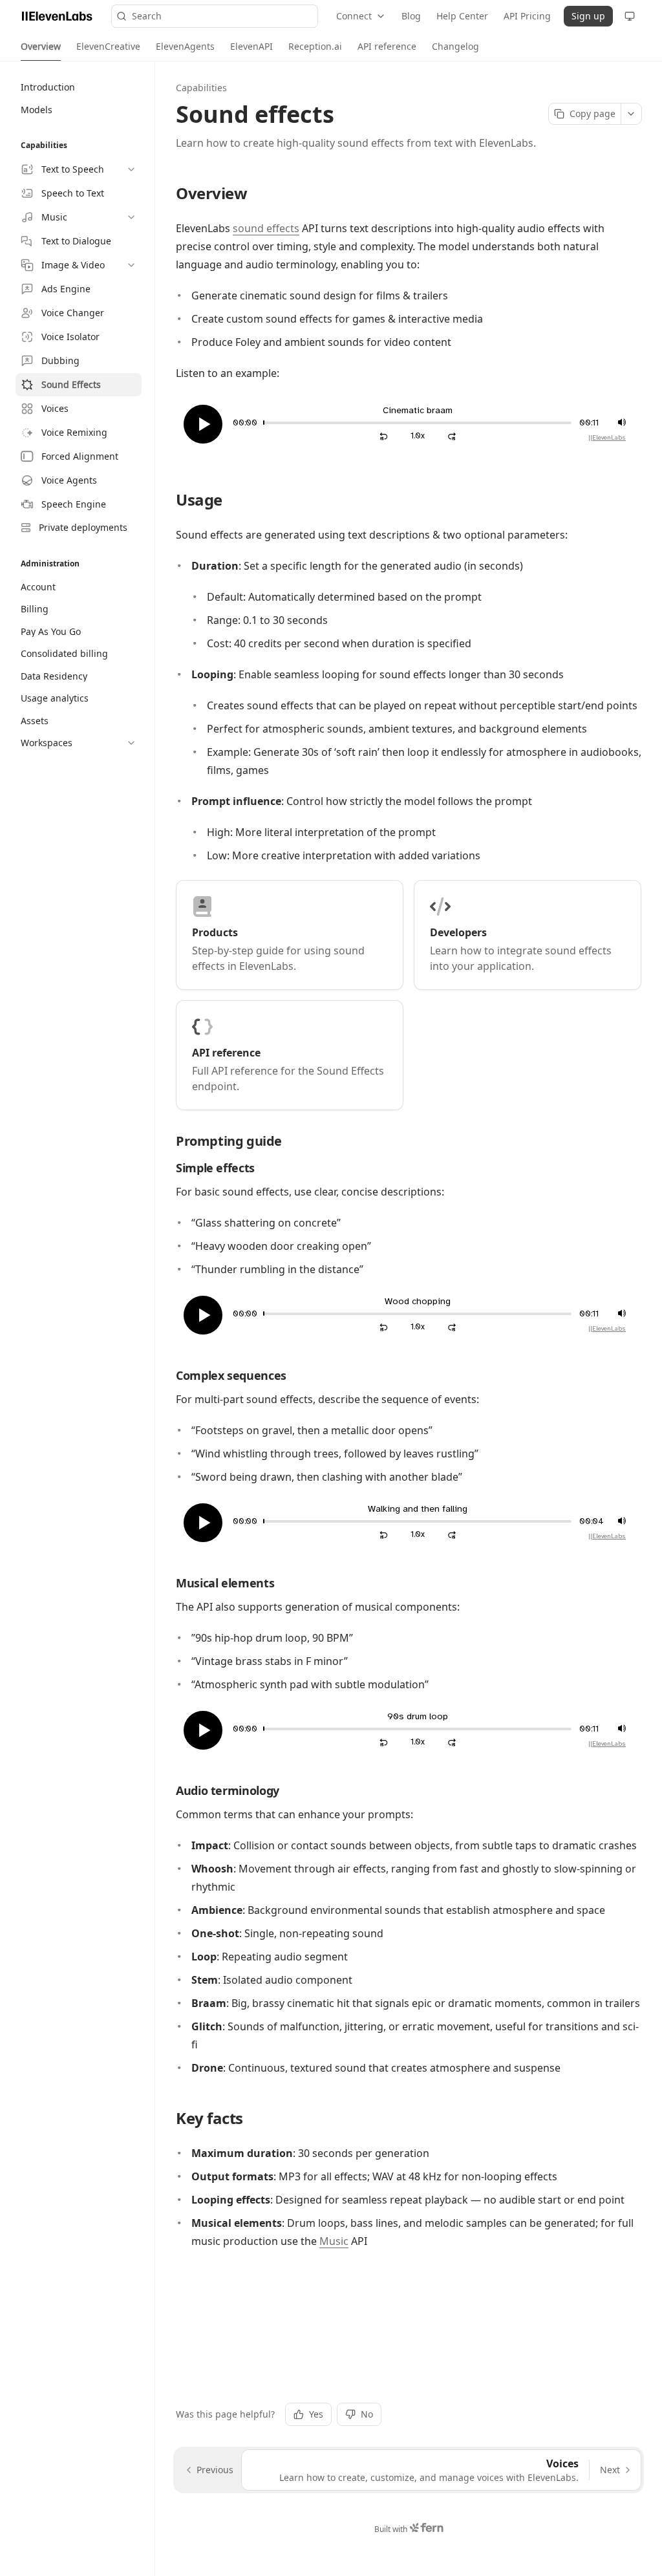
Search (147, 16)
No (367, 2414)
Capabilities (201, 88)
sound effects (266, 228)
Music (334, 2241)
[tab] (41, 47)
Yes (316, 2414)
